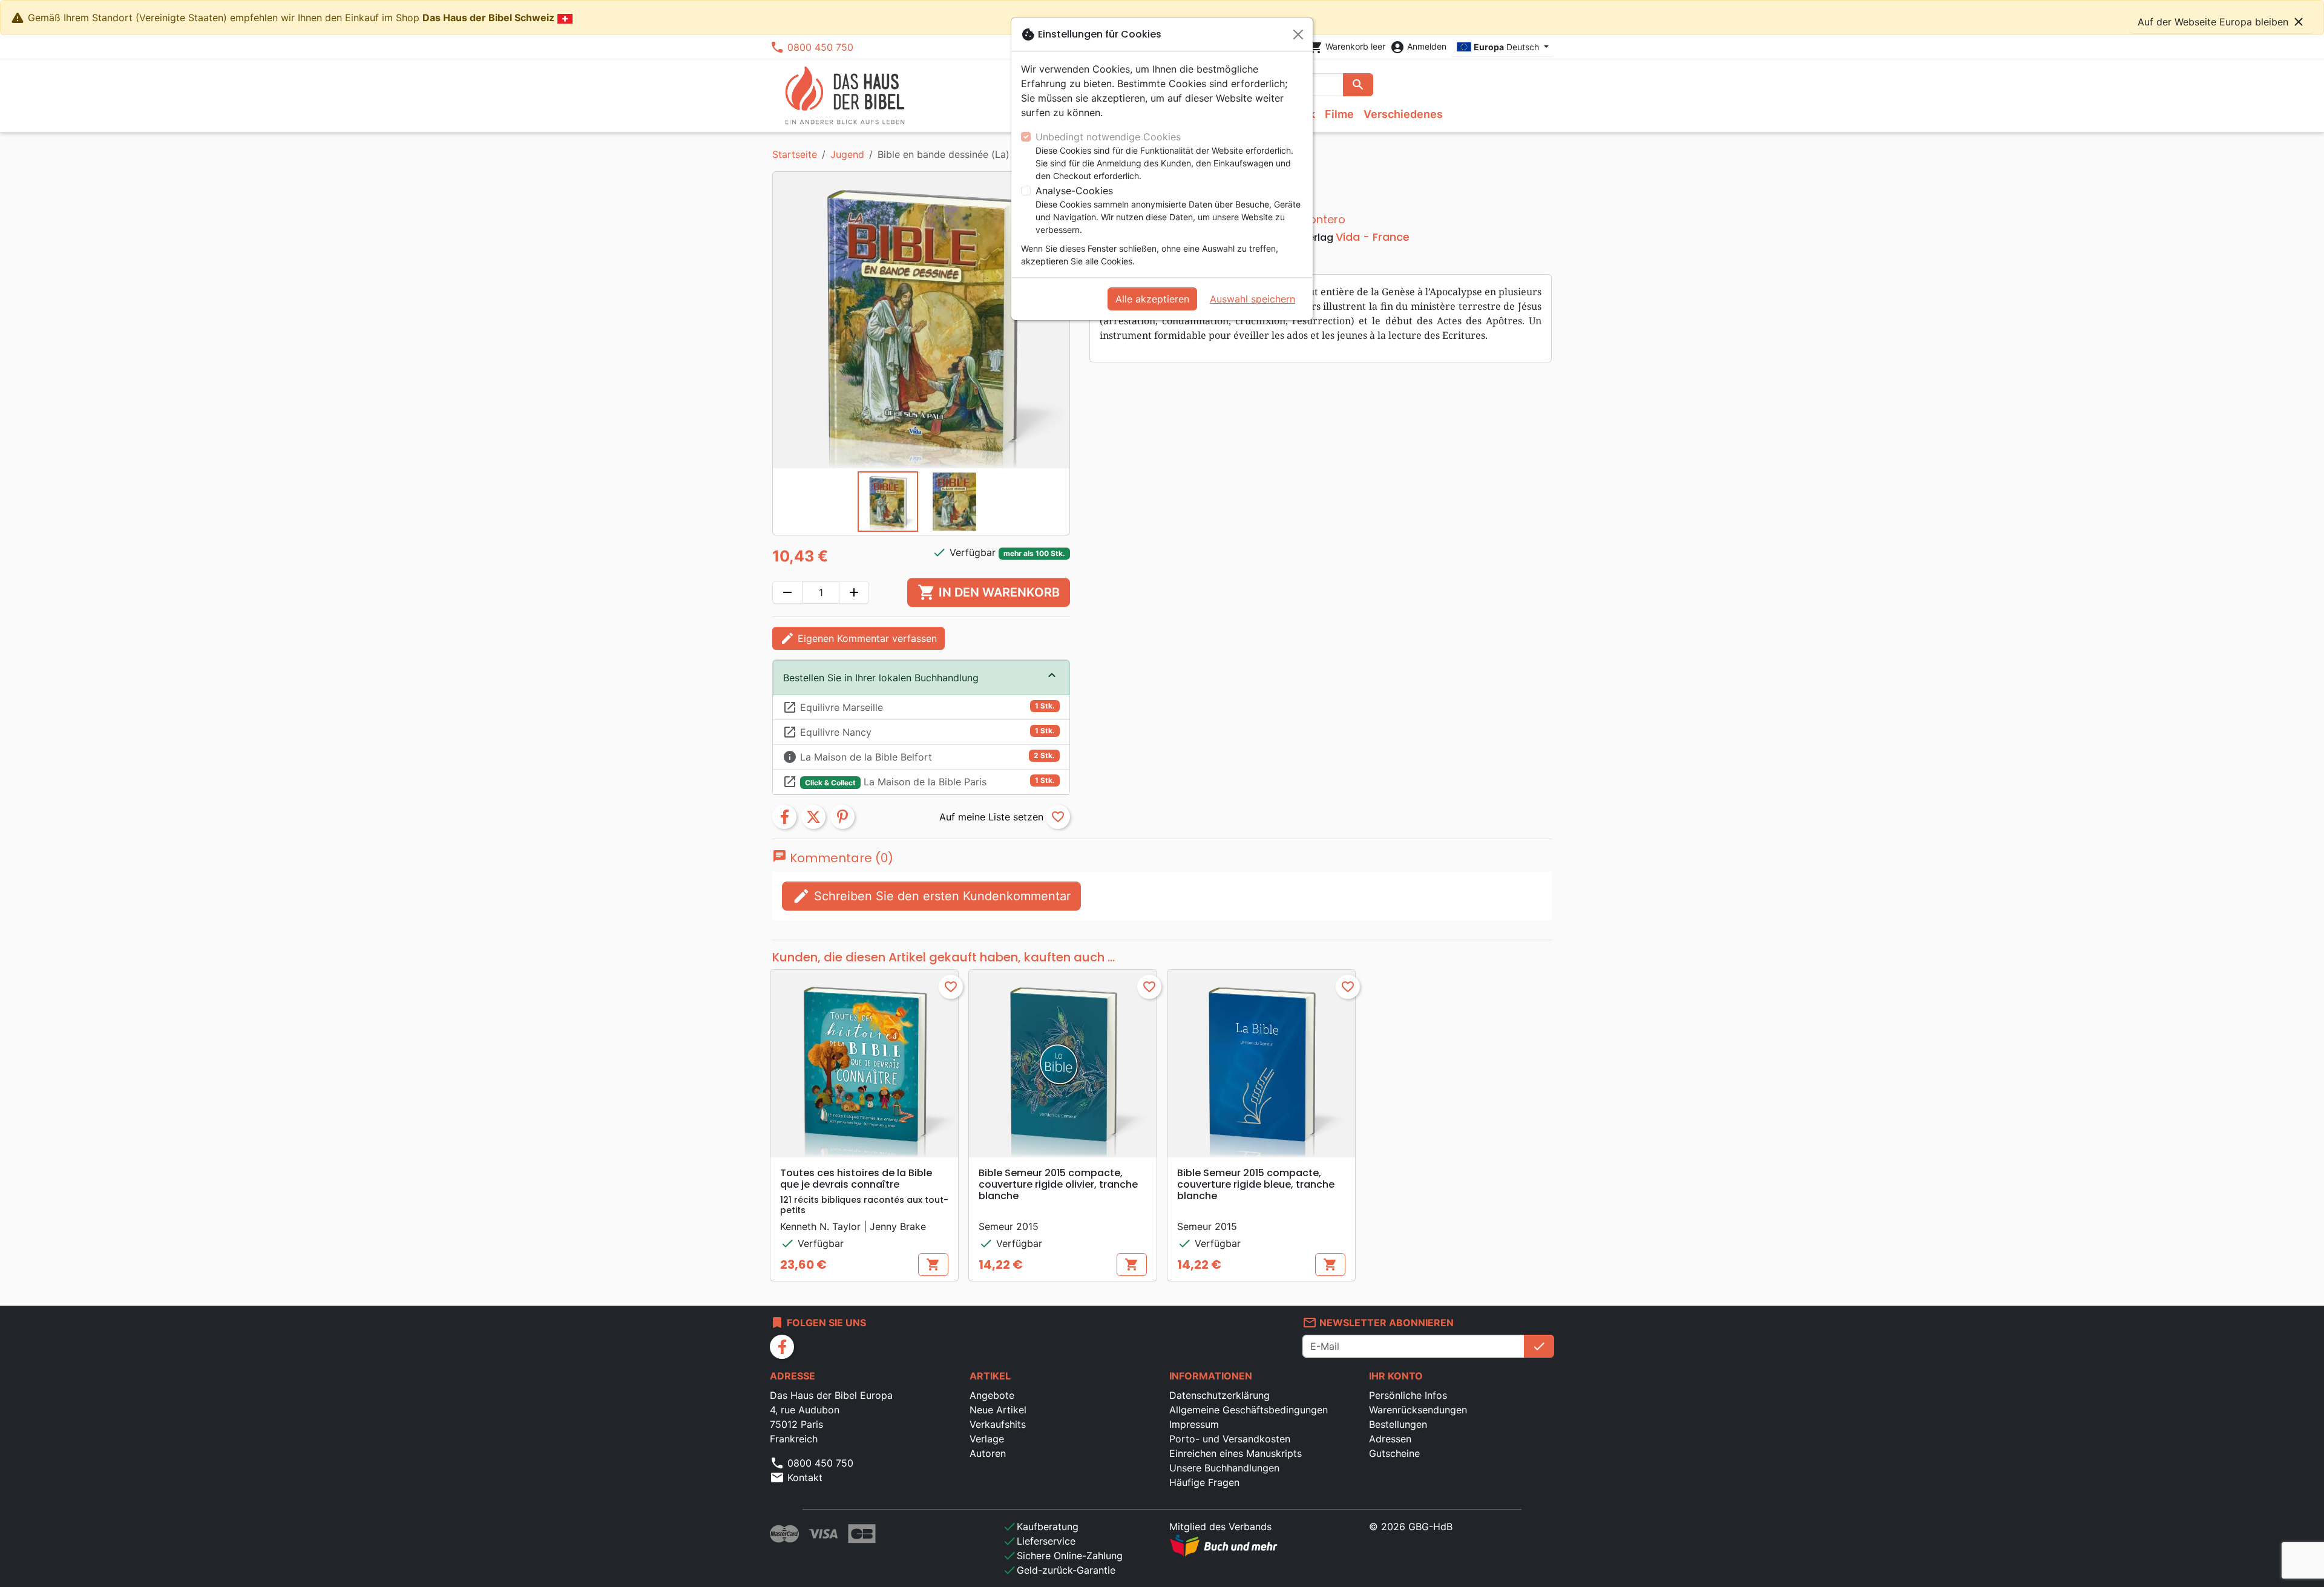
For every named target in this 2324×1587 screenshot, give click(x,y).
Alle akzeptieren (1152, 299)
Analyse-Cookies (1074, 191)
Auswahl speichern (1252, 299)
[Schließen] (1298, 34)
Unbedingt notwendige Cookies (1108, 137)
